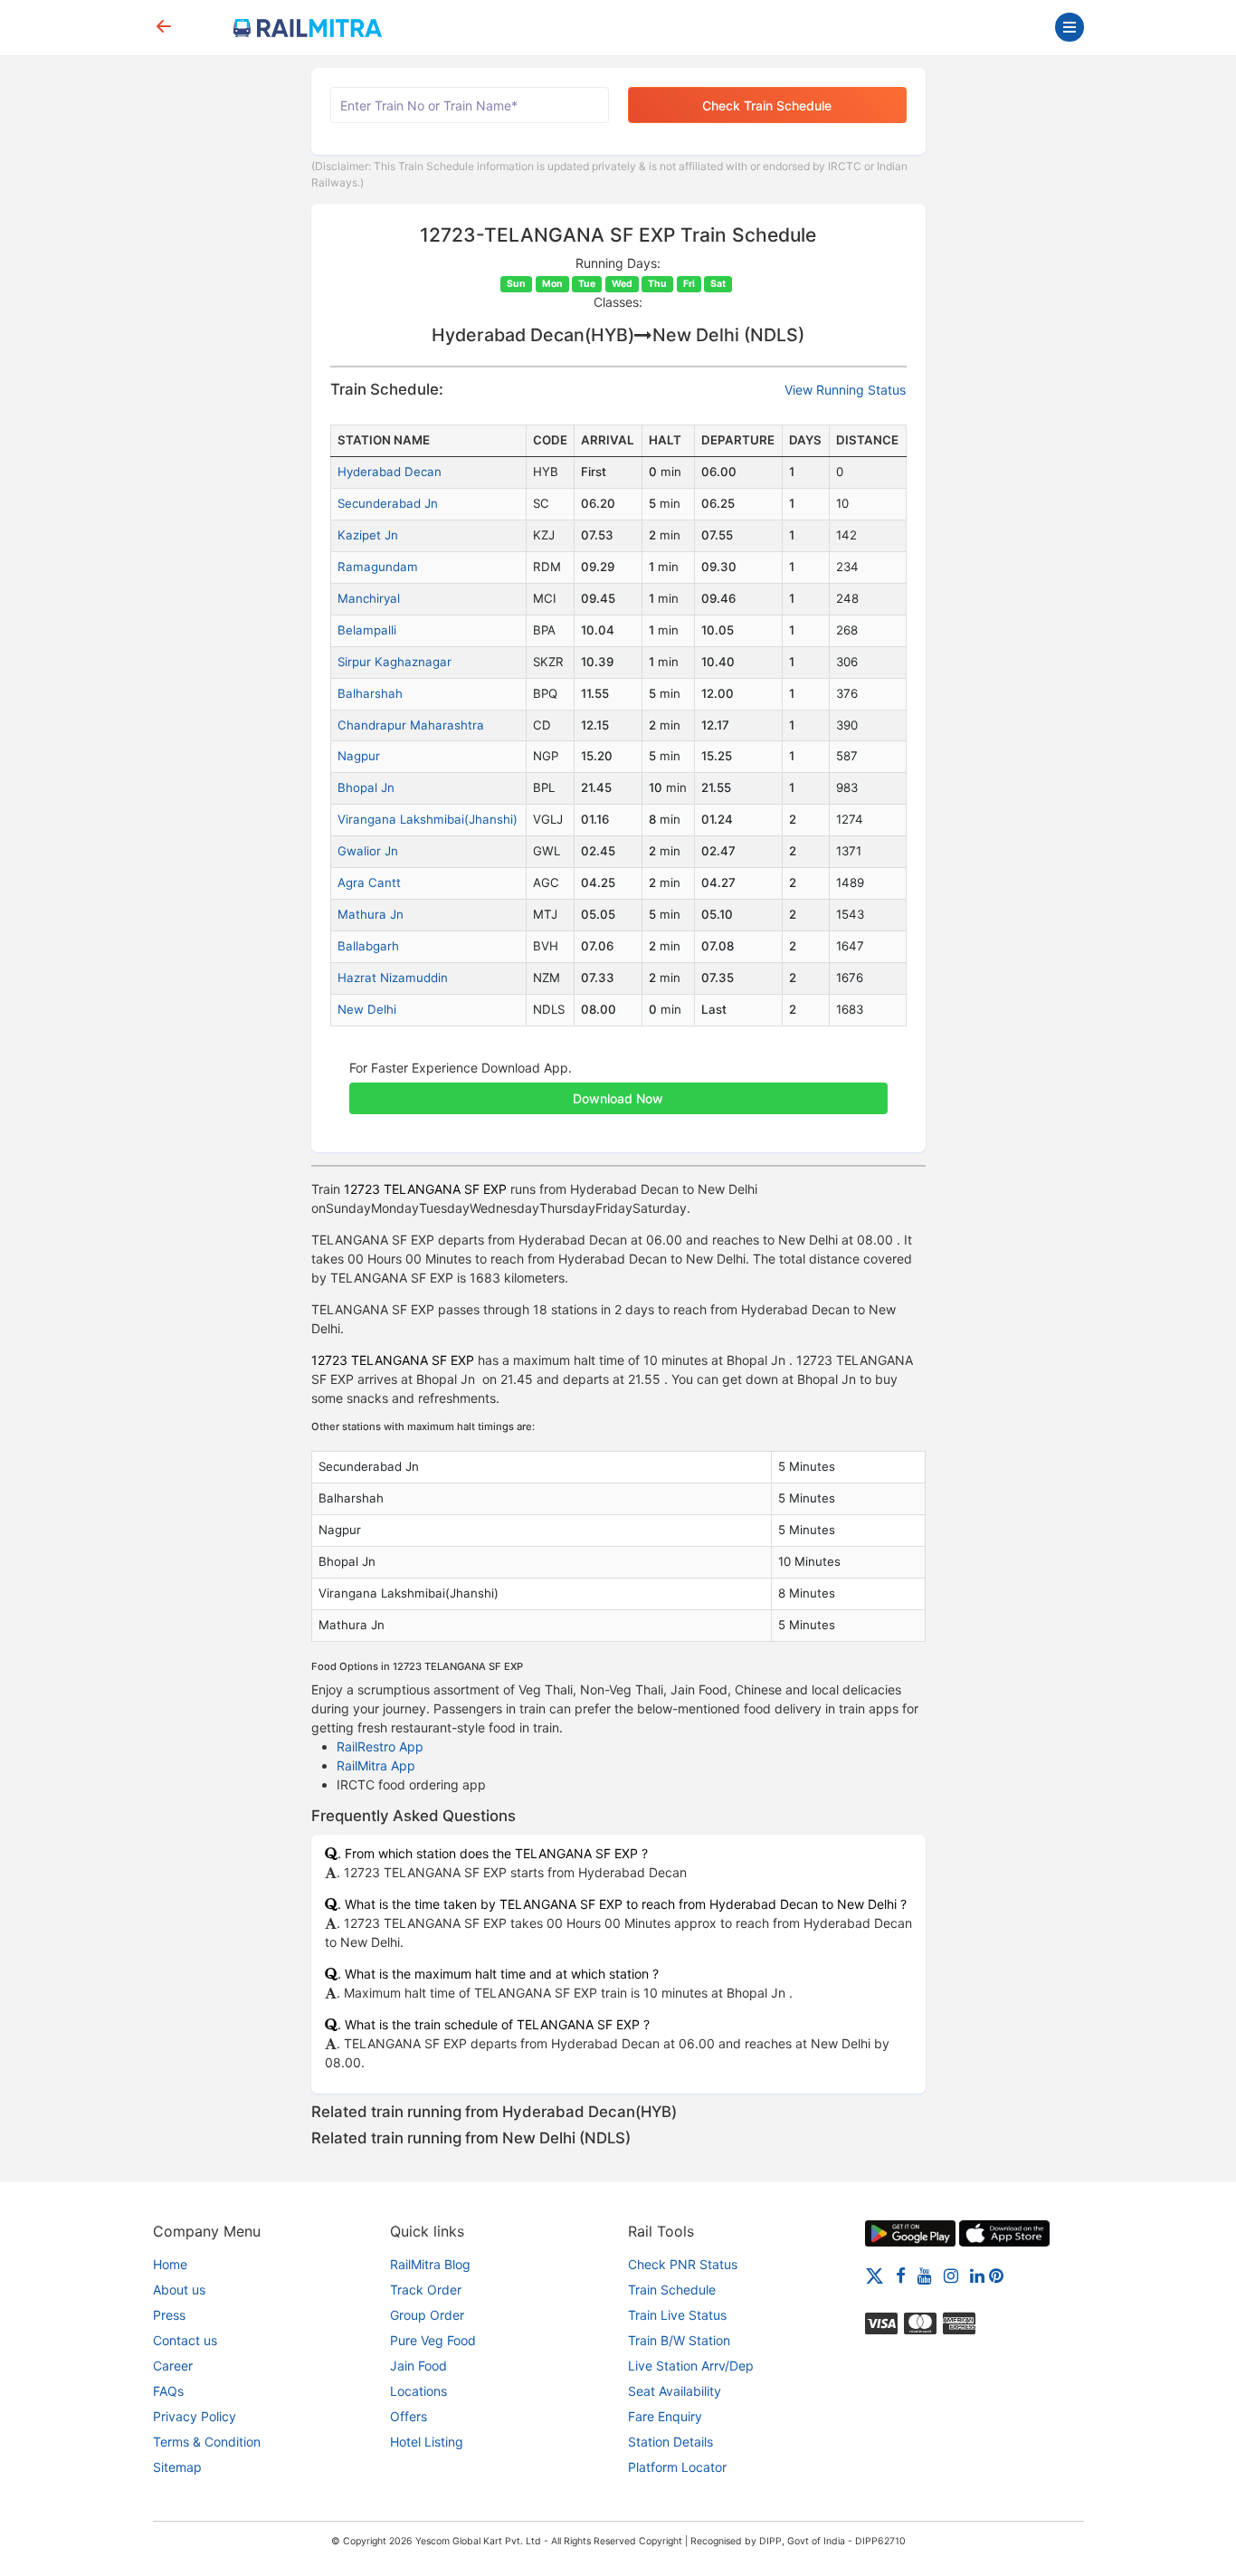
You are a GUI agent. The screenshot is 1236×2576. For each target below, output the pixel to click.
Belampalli (367, 630)
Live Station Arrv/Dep (691, 2366)
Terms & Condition (207, 2442)
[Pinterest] (996, 2275)
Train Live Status (677, 2315)
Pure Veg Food (433, 2340)
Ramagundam (378, 567)
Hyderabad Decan (390, 472)
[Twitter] (875, 2275)
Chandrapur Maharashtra (411, 725)
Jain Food (418, 2366)
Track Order (426, 2290)
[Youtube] (925, 2275)
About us (179, 2290)
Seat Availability (675, 2391)
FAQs (168, 2391)
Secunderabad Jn (388, 503)
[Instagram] (951, 2275)
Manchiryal (369, 598)
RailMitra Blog (430, 2264)
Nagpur (359, 756)
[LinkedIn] (977, 2275)
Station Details (670, 2442)
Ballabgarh (368, 946)
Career (173, 2366)
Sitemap (177, 2467)
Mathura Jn (371, 914)
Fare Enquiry (665, 2416)
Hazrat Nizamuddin (393, 978)
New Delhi (367, 1009)
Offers (409, 2416)
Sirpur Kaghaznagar (395, 662)
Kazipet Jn (368, 535)
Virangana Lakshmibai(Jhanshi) (428, 819)
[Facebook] (901, 2275)
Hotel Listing (427, 2442)
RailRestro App (380, 1746)
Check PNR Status (683, 2264)
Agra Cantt (369, 883)
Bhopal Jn (366, 787)
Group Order (427, 2315)
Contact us (185, 2340)
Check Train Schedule (767, 105)
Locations (418, 2391)
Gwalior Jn (368, 851)
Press (169, 2315)
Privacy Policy (195, 2416)
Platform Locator (677, 2467)
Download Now (618, 1098)
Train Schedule (672, 2290)
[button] (618, 1089)
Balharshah (370, 693)
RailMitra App (376, 1765)
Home (170, 2264)
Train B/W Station (679, 2340)
